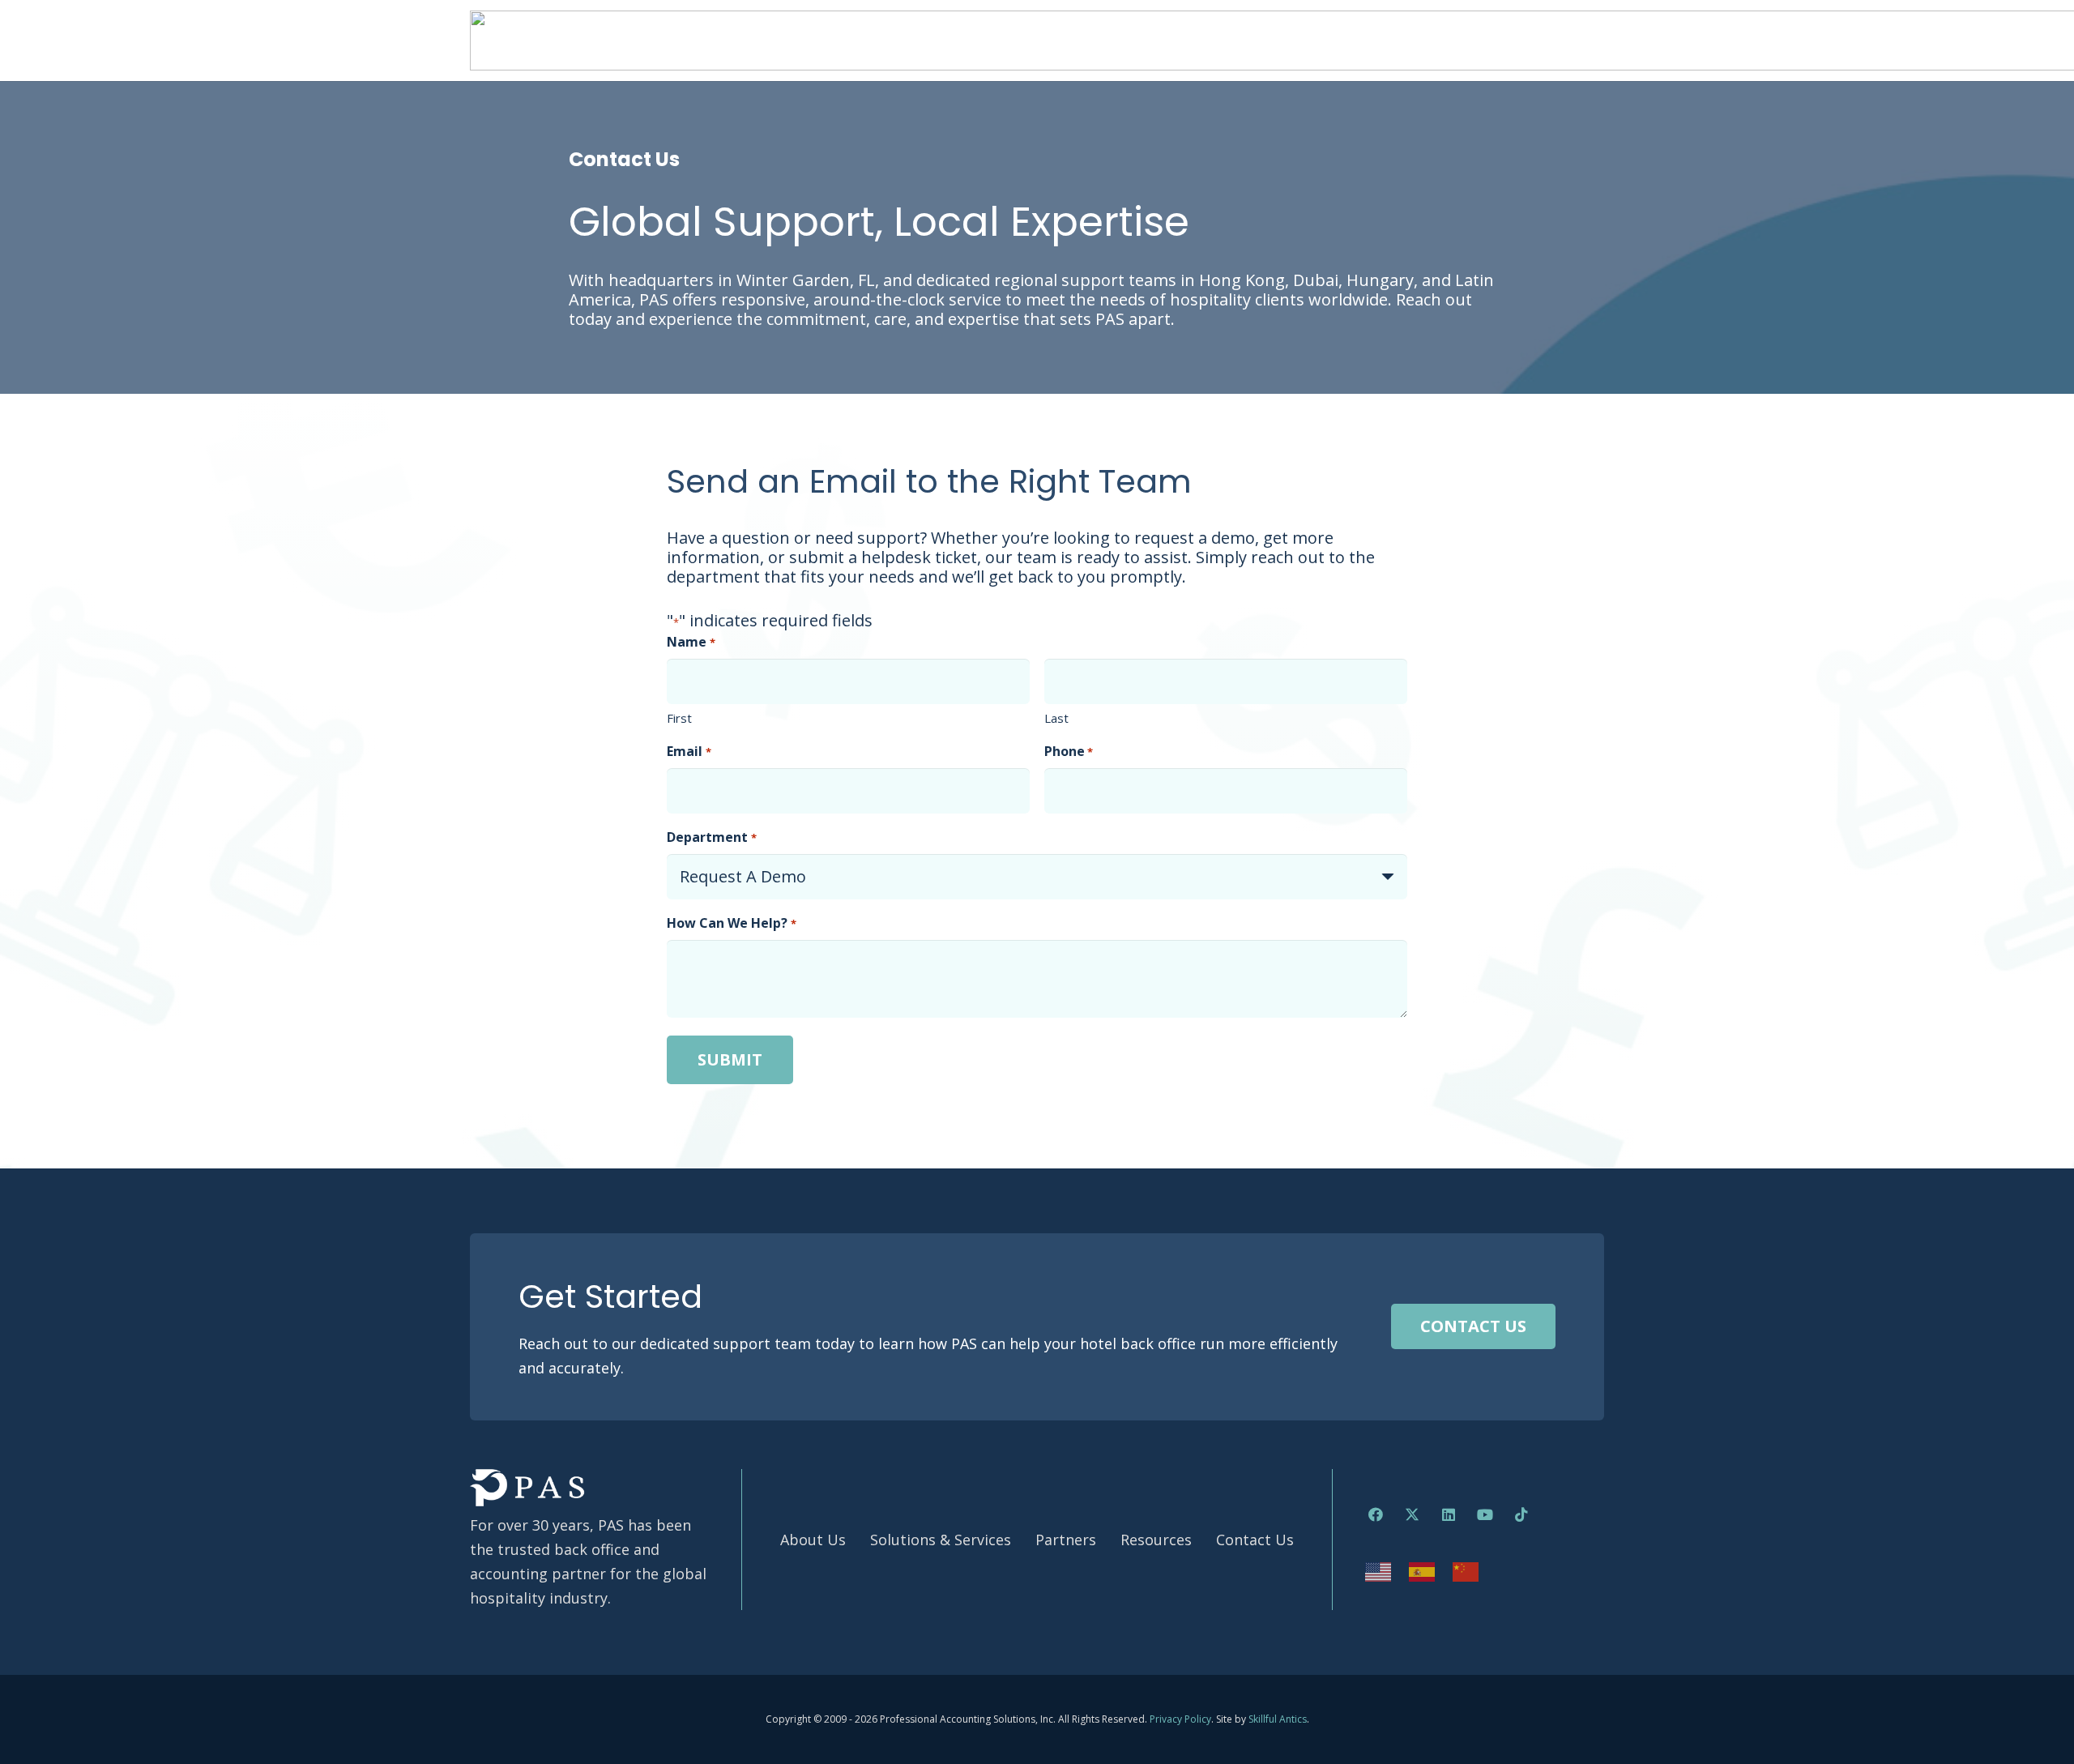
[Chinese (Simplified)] (1466, 1570)
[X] (1412, 1515)
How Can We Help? (731, 923)
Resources (1156, 1540)
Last (1056, 718)
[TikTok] (1521, 1515)
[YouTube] (1485, 1515)
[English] (1379, 1570)
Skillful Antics (1278, 1719)
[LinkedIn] (1448, 1515)
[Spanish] (1423, 1570)
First (679, 718)
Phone (1069, 751)
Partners (1066, 1540)
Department (711, 837)
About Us (813, 1540)
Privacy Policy (1180, 1719)
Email (689, 751)
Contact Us (1255, 1540)
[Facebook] (1375, 1515)
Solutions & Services (941, 1540)
